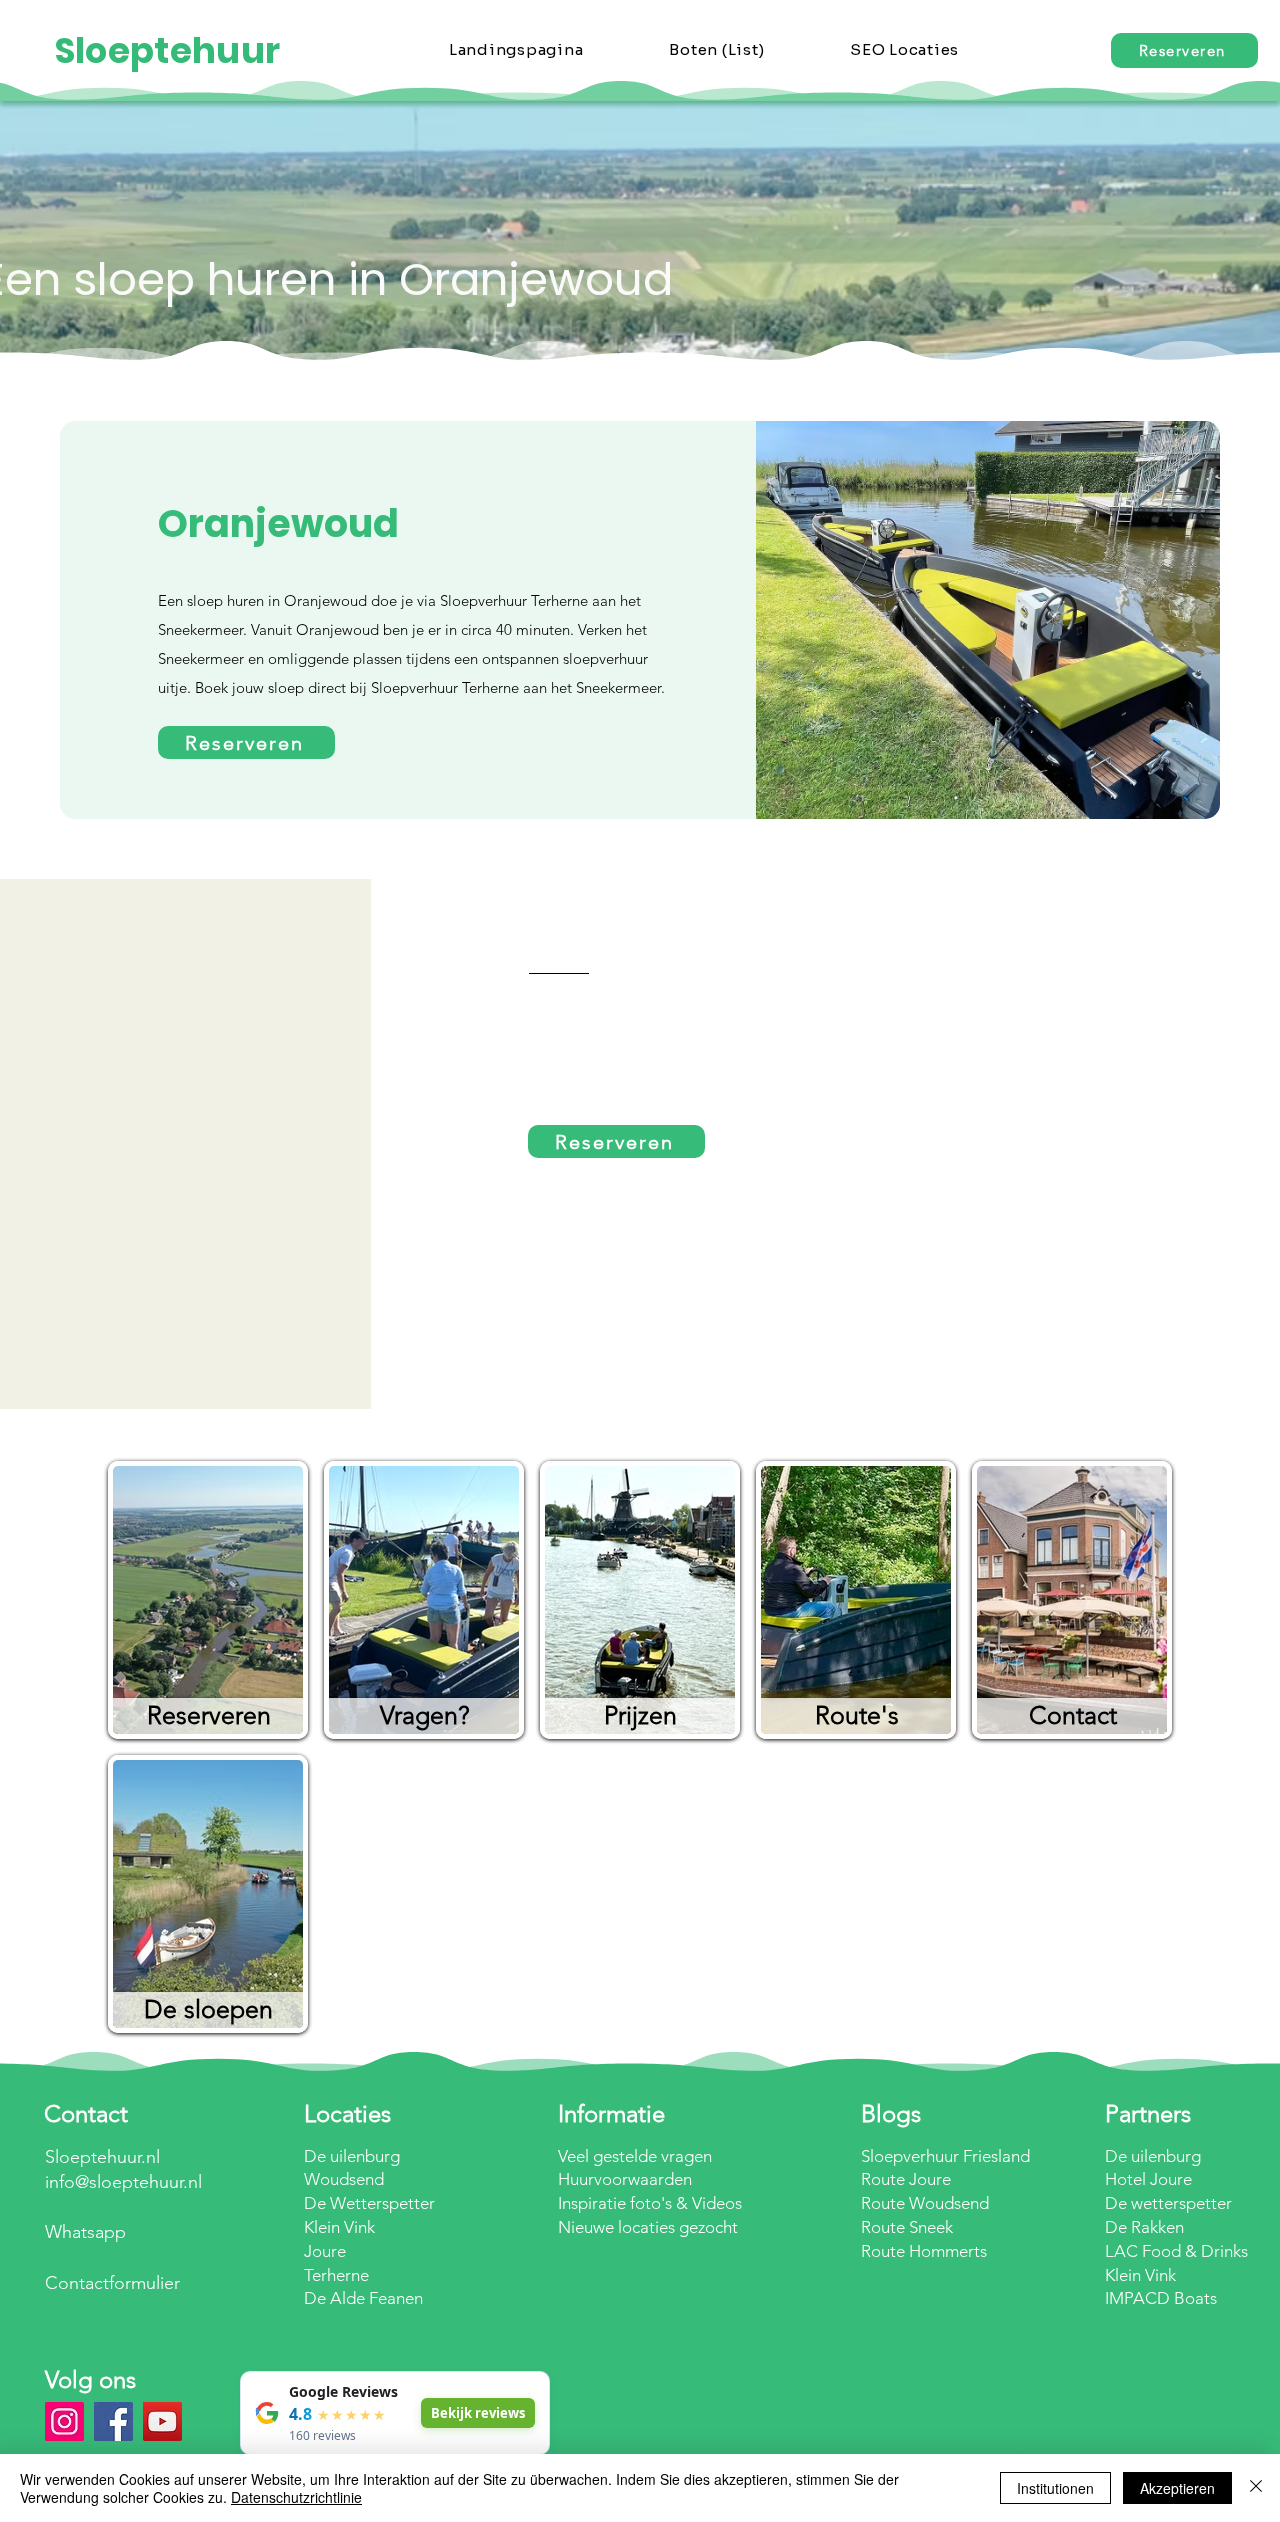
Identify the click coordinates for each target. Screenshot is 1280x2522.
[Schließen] (1256, 2488)
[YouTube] (162, 2421)
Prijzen (640, 1715)
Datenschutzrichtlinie (296, 2497)
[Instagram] (64, 2421)
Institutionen (1055, 2488)
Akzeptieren (1177, 2488)
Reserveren (209, 1715)
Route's (857, 1715)
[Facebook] (113, 2421)
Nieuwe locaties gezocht (648, 2227)
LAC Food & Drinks (1176, 2251)
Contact (1073, 1715)
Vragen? (425, 1715)
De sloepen (208, 2009)
